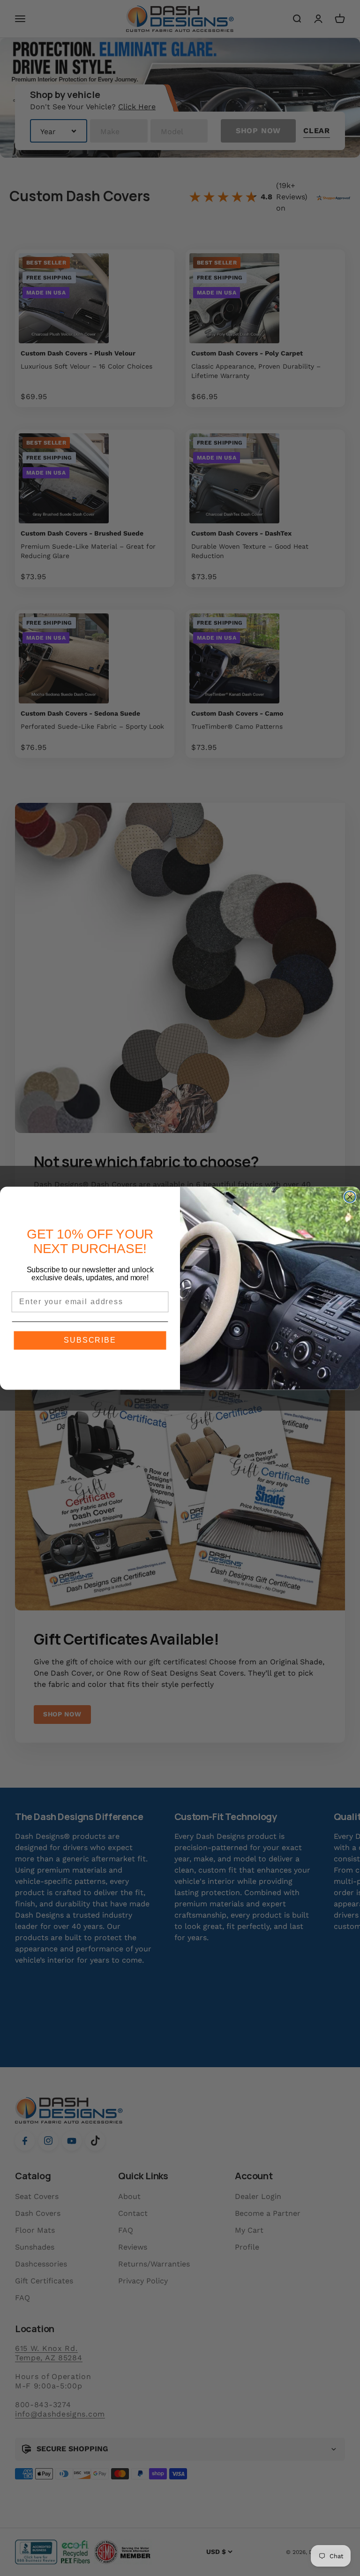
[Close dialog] (350, 1197)
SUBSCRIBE (90, 1340)
